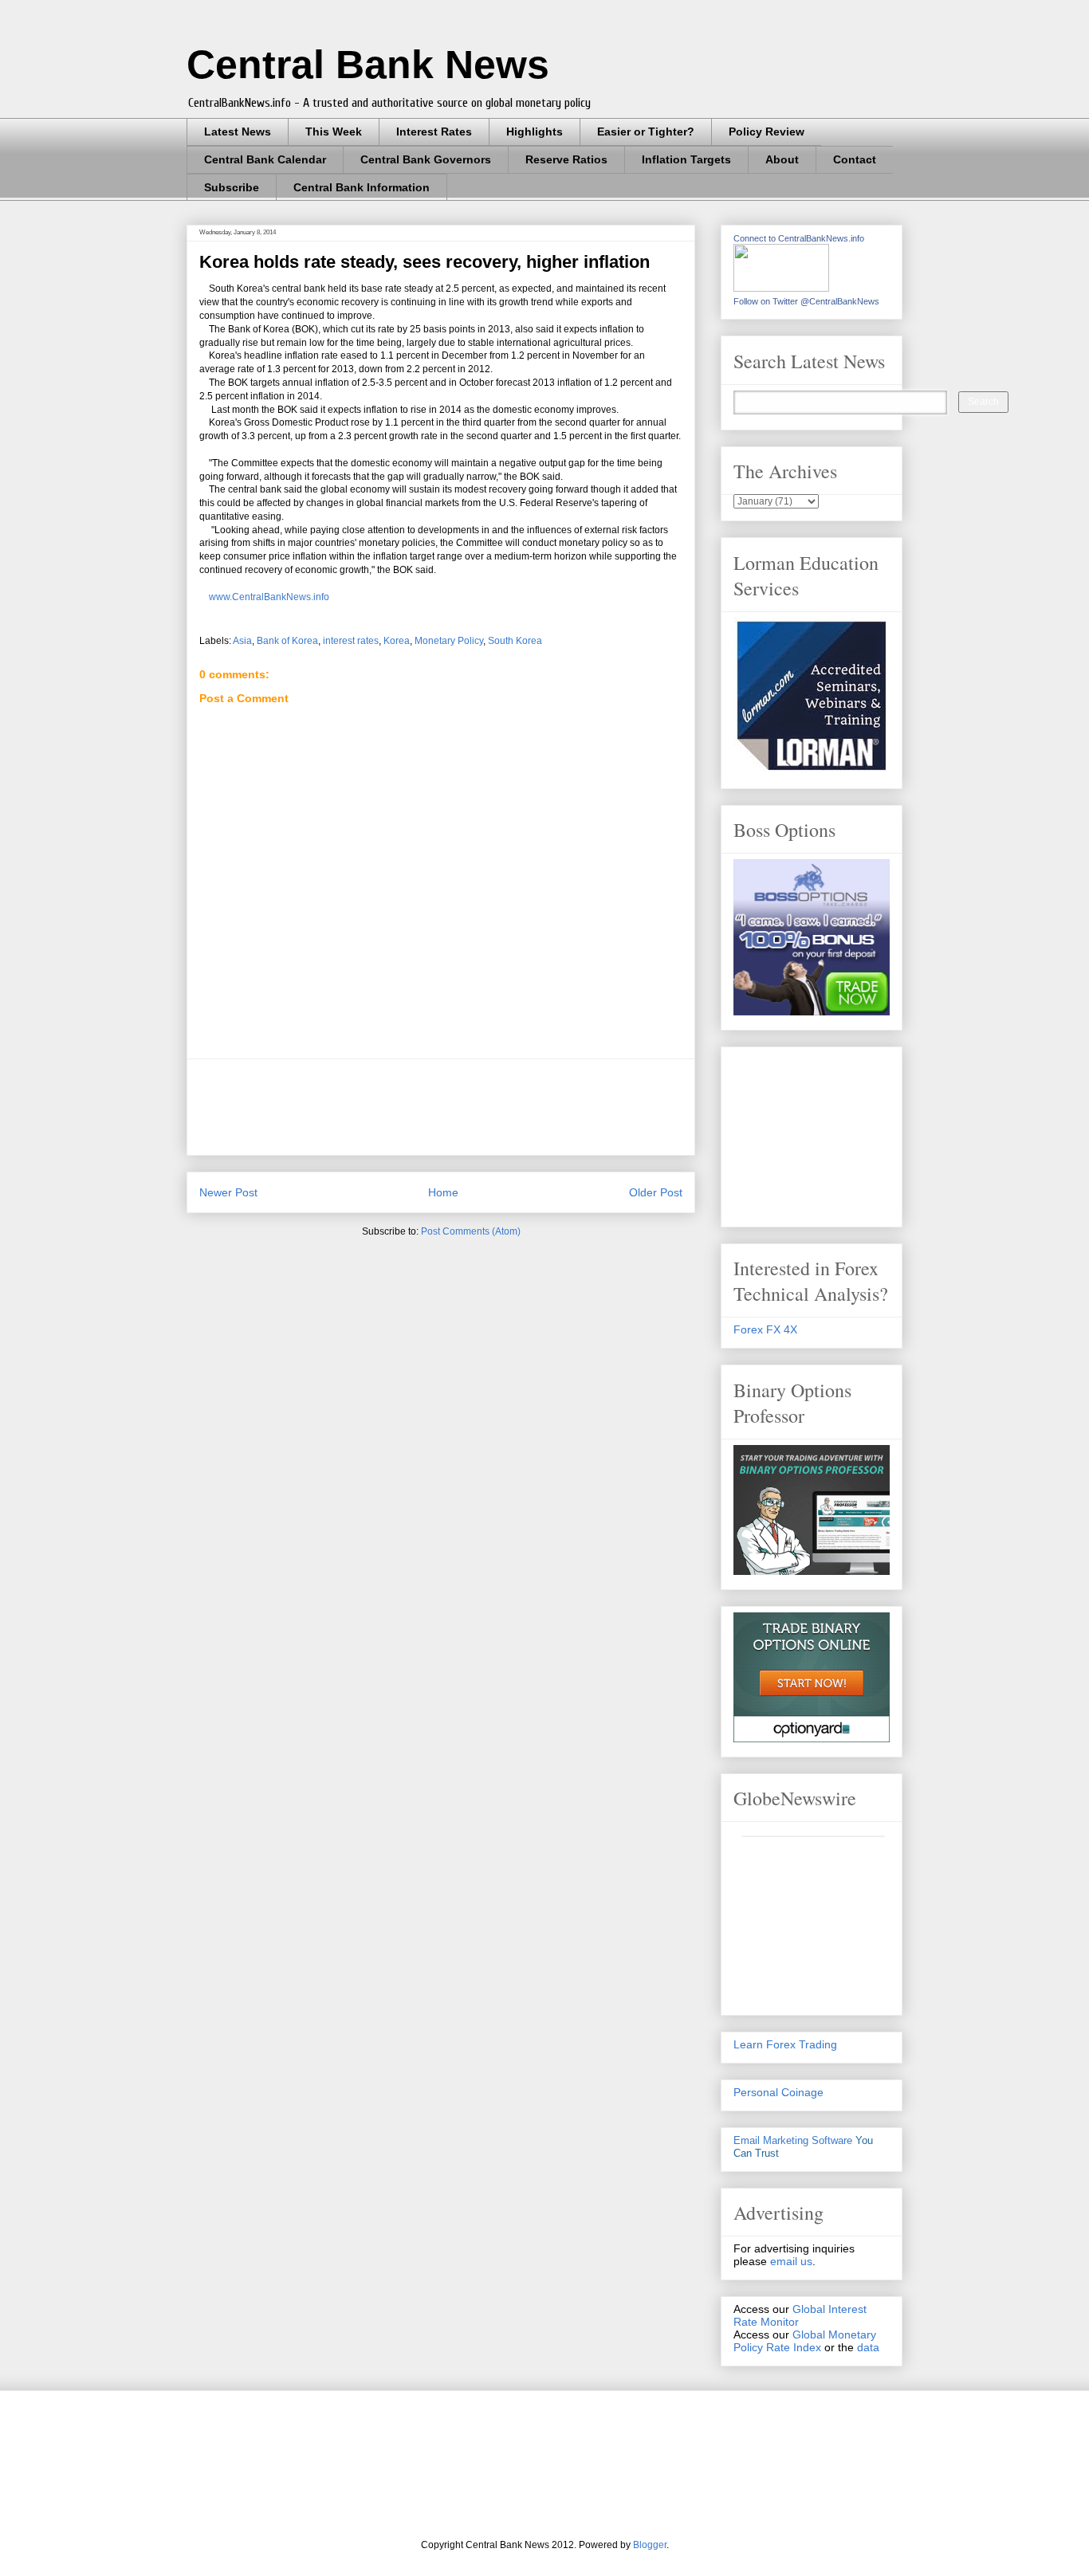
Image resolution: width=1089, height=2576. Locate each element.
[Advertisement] (489, 1107)
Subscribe (232, 187)
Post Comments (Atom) (471, 1231)
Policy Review (767, 132)
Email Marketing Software (793, 2140)
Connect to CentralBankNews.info (799, 238)
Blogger (650, 2545)
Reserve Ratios (566, 159)
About (782, 159)
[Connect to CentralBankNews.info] (781, 288)
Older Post (656, 1192)
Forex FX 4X (765, 1329)
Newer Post (228, 1192)
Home (443, 1192)
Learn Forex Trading (785, 2044)
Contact (855, 159)
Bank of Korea (287, 641)
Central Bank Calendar (265, 159)
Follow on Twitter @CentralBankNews (806, 301)
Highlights (535, 132)
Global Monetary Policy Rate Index (805, 2341)
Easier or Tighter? (646, 132)
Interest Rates (434, 132)
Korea (397, 641)
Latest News (238, 132)
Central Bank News (368, 65)
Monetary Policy (449, 641)
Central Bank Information (362, 187)
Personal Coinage (778, 2092)
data (868, 2347)
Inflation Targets (686, 159)
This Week (334, 132)
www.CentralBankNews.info (264, 597)
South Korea (515, 641)
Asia (242, 641)
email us (791, 2261)
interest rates (351, 641)
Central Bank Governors (426, 159)
